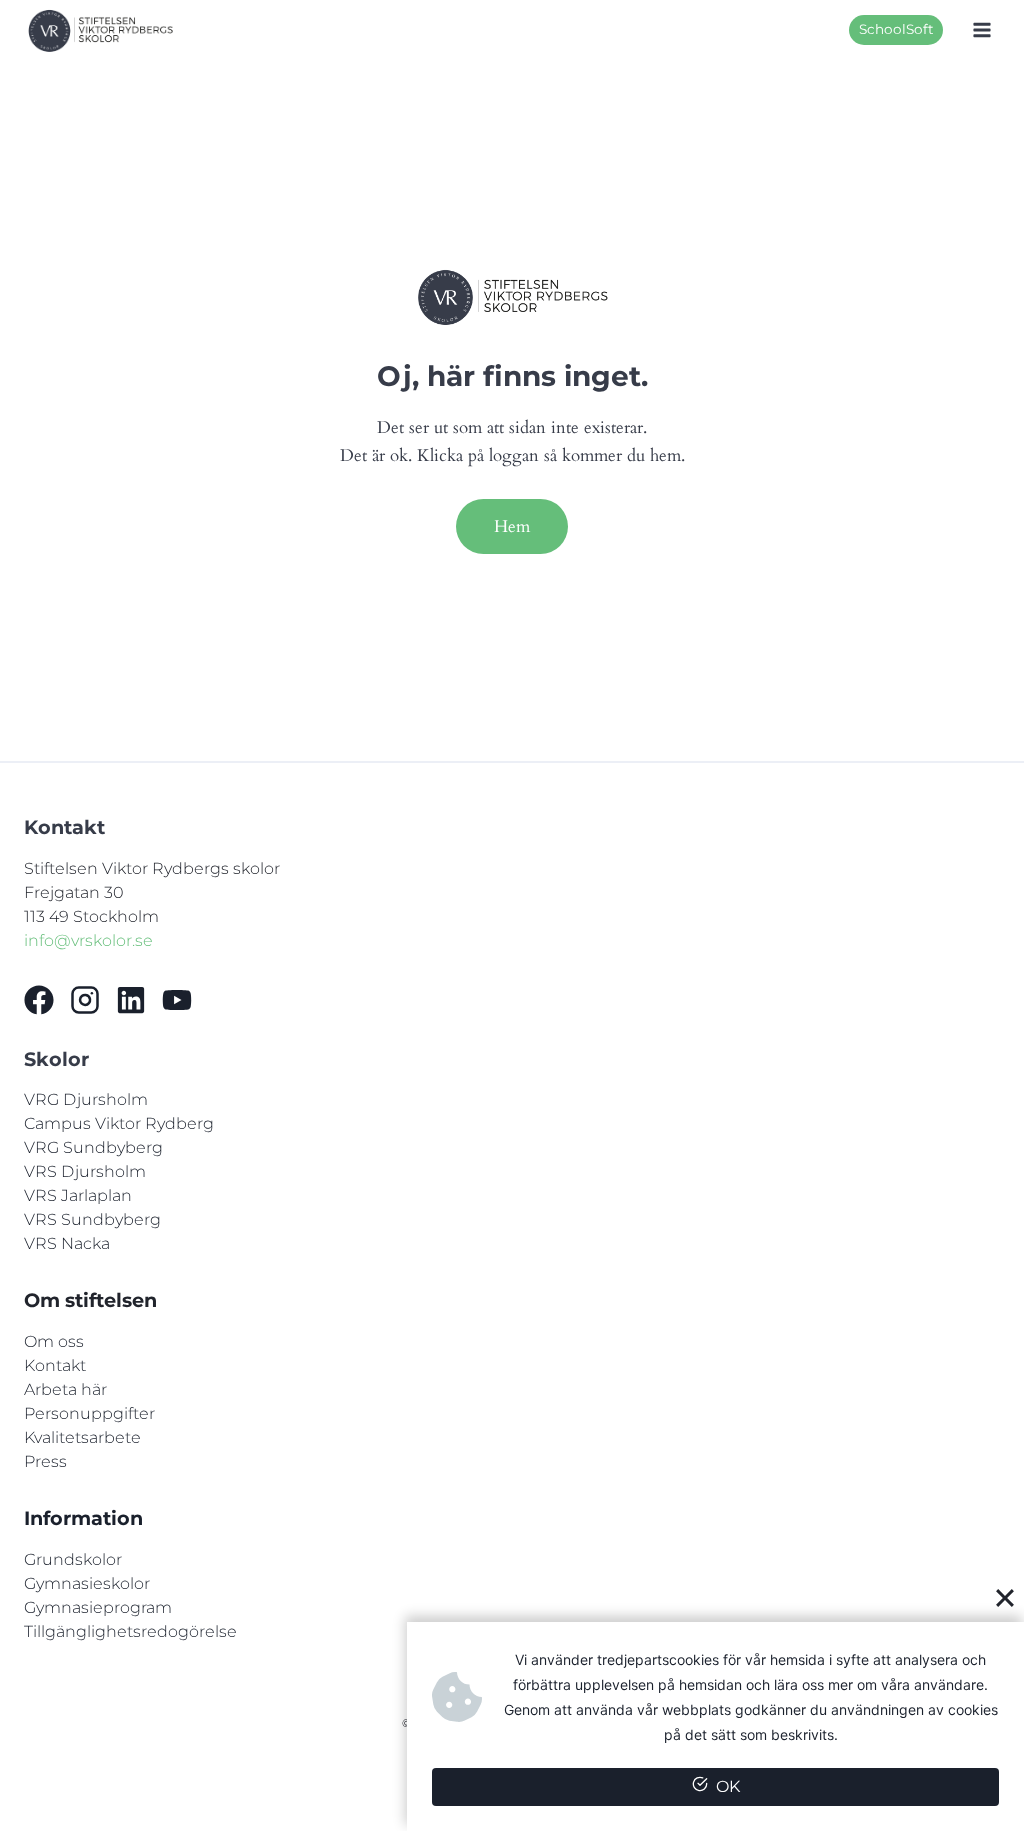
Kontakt (55, 1365)
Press (45, 1461)
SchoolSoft (896, 29)
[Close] (1005, 1597)
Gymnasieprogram (98, 1607)
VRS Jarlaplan (78, 1195)
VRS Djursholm (85, 1171)
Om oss (54, 1341)
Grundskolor (73, 1559)
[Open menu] (981, 30)
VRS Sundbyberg (92, 1219)
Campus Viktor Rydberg (119, 1123)
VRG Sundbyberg (93, 1147)
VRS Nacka (67, 1243)
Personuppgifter (89, 1413)
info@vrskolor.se (88, 940)
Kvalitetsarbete (82, 1437)
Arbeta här (65, 1389)
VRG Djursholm (86, 1099)
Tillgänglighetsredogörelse (130, 1631)
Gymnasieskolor (87, 1583)
